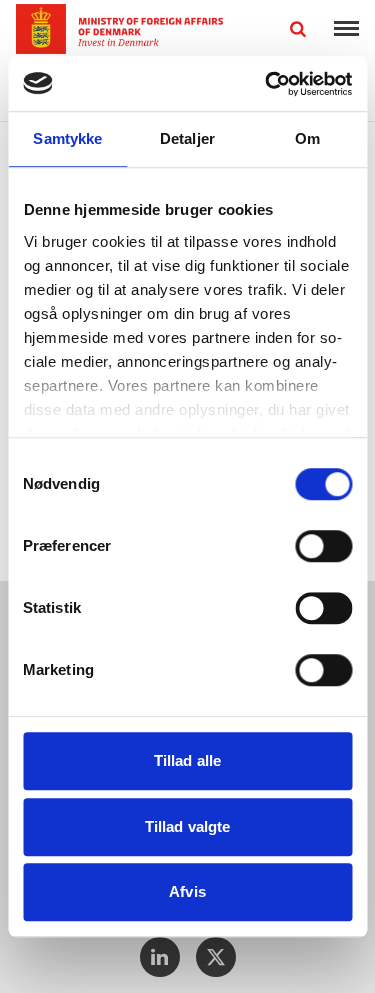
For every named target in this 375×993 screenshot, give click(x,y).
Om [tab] (307, 138)
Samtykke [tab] (67, 138)
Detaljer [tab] (187, 138)
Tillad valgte (187, 826)
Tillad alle (187, 760)
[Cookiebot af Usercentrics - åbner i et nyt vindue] (267, 84)
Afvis (187, 891)
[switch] (323, 546)
